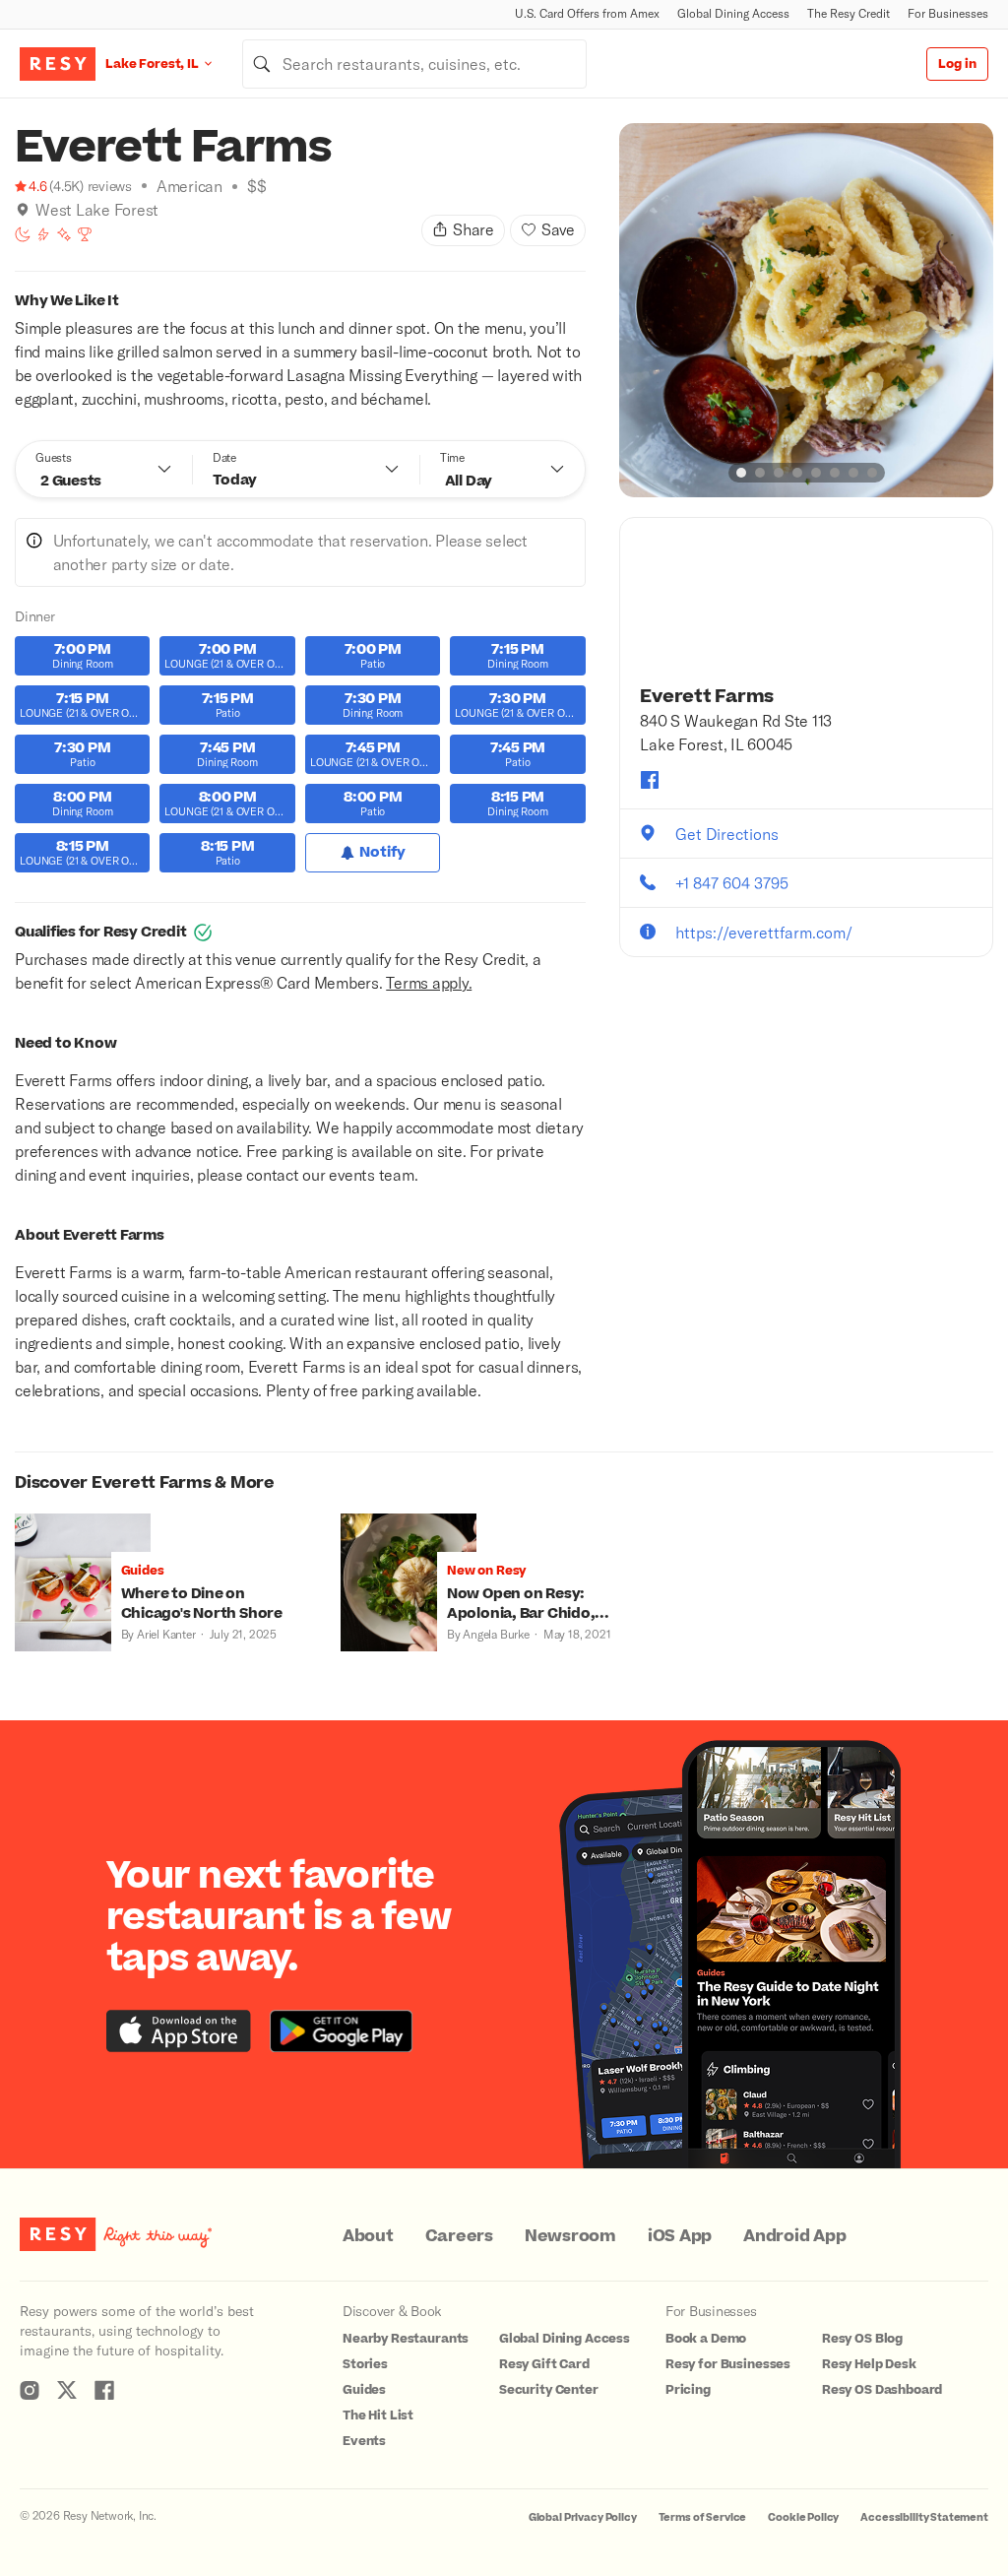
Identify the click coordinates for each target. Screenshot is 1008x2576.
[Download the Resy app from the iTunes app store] (179, 2031)
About (368, 2236)
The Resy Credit (849, 13)
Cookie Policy (803, 2517)
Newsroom (570, 2236)
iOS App (680, 2236)
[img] (23, 210)
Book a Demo (706, 2339)
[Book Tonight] (23, 234)
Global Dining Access (733, 13)
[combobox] (414, 64)
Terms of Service (703, 2517)
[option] (806, 310)
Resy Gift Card (544, 2364)
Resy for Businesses (728, 2364)
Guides (364, 2390)
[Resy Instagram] (30, 2390)
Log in (957, 64)
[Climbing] (43, 234)
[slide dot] (741, 473)
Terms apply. (429, 982)
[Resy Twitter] (67, 2390)
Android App (794, 2236)
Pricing (688, 2390)
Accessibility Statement (924, 2517)
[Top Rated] (85, 234)
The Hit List (378, 2415)
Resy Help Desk (869, 2364)
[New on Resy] (64, 234)
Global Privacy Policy (583, 2517)
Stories (365, 2364)
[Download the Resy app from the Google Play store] (341, 2031)
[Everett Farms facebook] (650, 780)
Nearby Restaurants (406, 2339)
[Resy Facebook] (104, 2390)
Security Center (549, 2390)
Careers (459, 2236)
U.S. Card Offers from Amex (587, 13)
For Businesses (948, 13)
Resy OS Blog (862, 2339)
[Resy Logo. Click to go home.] (58, 64)
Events (364, 2441)
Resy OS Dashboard (882, 2390)
